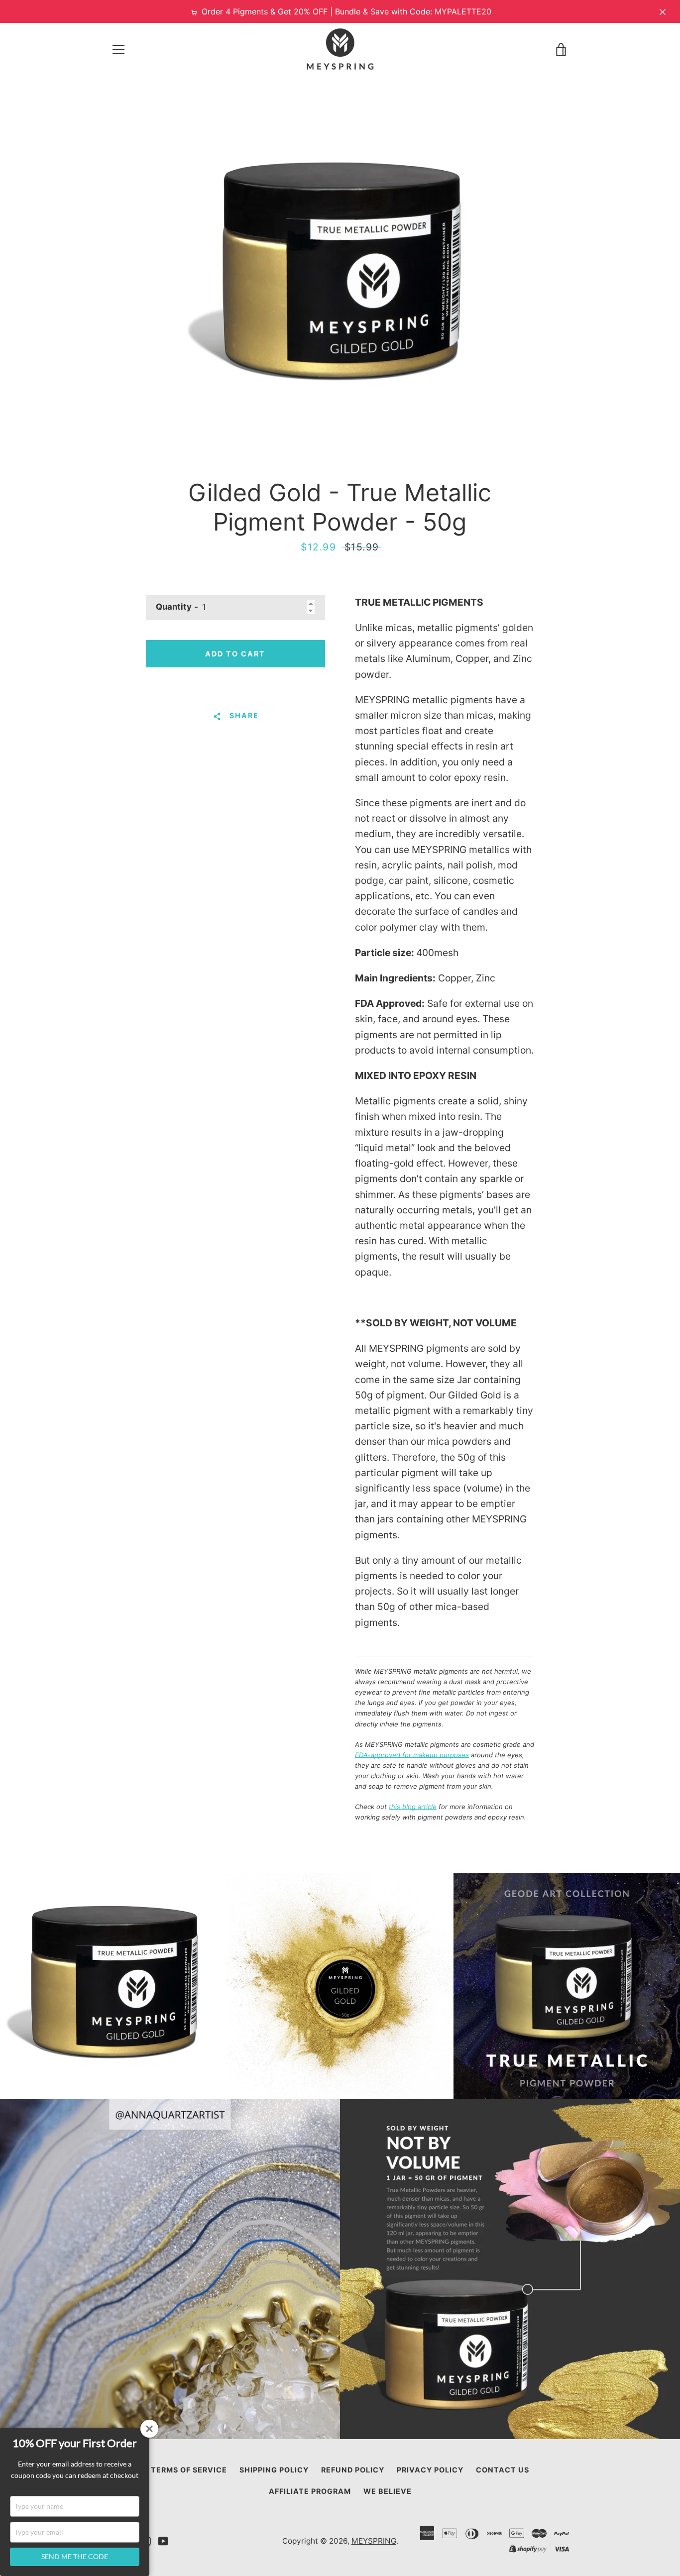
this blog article (413, 1807)
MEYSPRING (374, 2541)
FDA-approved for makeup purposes (412, 1755)
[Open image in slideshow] (340, 277)
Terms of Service (189, 2470)
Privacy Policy (430, 2470)
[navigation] (118, 49)
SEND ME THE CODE (75, 2556)
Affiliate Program (310, 2491)
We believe (388, 2491)
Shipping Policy (274, 2470)
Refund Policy (353, 2470)
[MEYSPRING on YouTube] (163, 2540)
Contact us (503, 2470)
